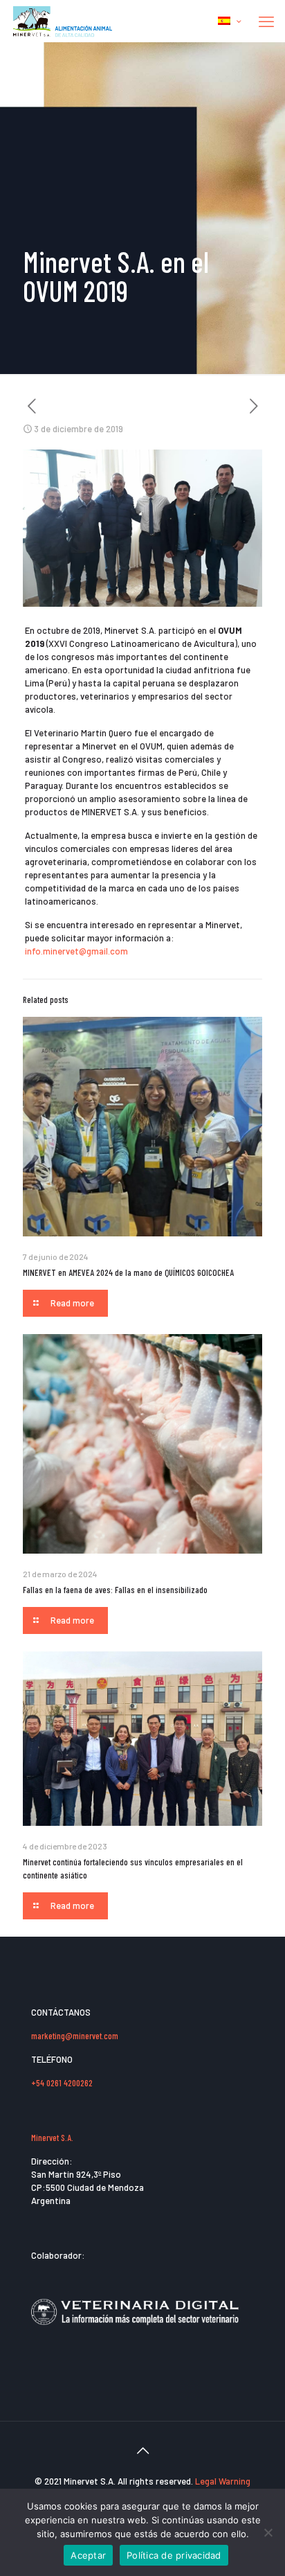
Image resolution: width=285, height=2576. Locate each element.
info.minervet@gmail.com (76, 951)
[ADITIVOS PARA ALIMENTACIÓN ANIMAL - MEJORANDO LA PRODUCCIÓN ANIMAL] (63, 21)
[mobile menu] (266, 21)
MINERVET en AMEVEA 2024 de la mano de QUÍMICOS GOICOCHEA (128, 1272)
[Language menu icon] (229, 21)
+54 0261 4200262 (62, 2083)
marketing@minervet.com (75, 2036)
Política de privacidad (174, 2555)
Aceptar (88, 2555)
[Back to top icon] (142, 2450)
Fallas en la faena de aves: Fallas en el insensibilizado (115, 1590)
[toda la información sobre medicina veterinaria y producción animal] (135, 2334)
